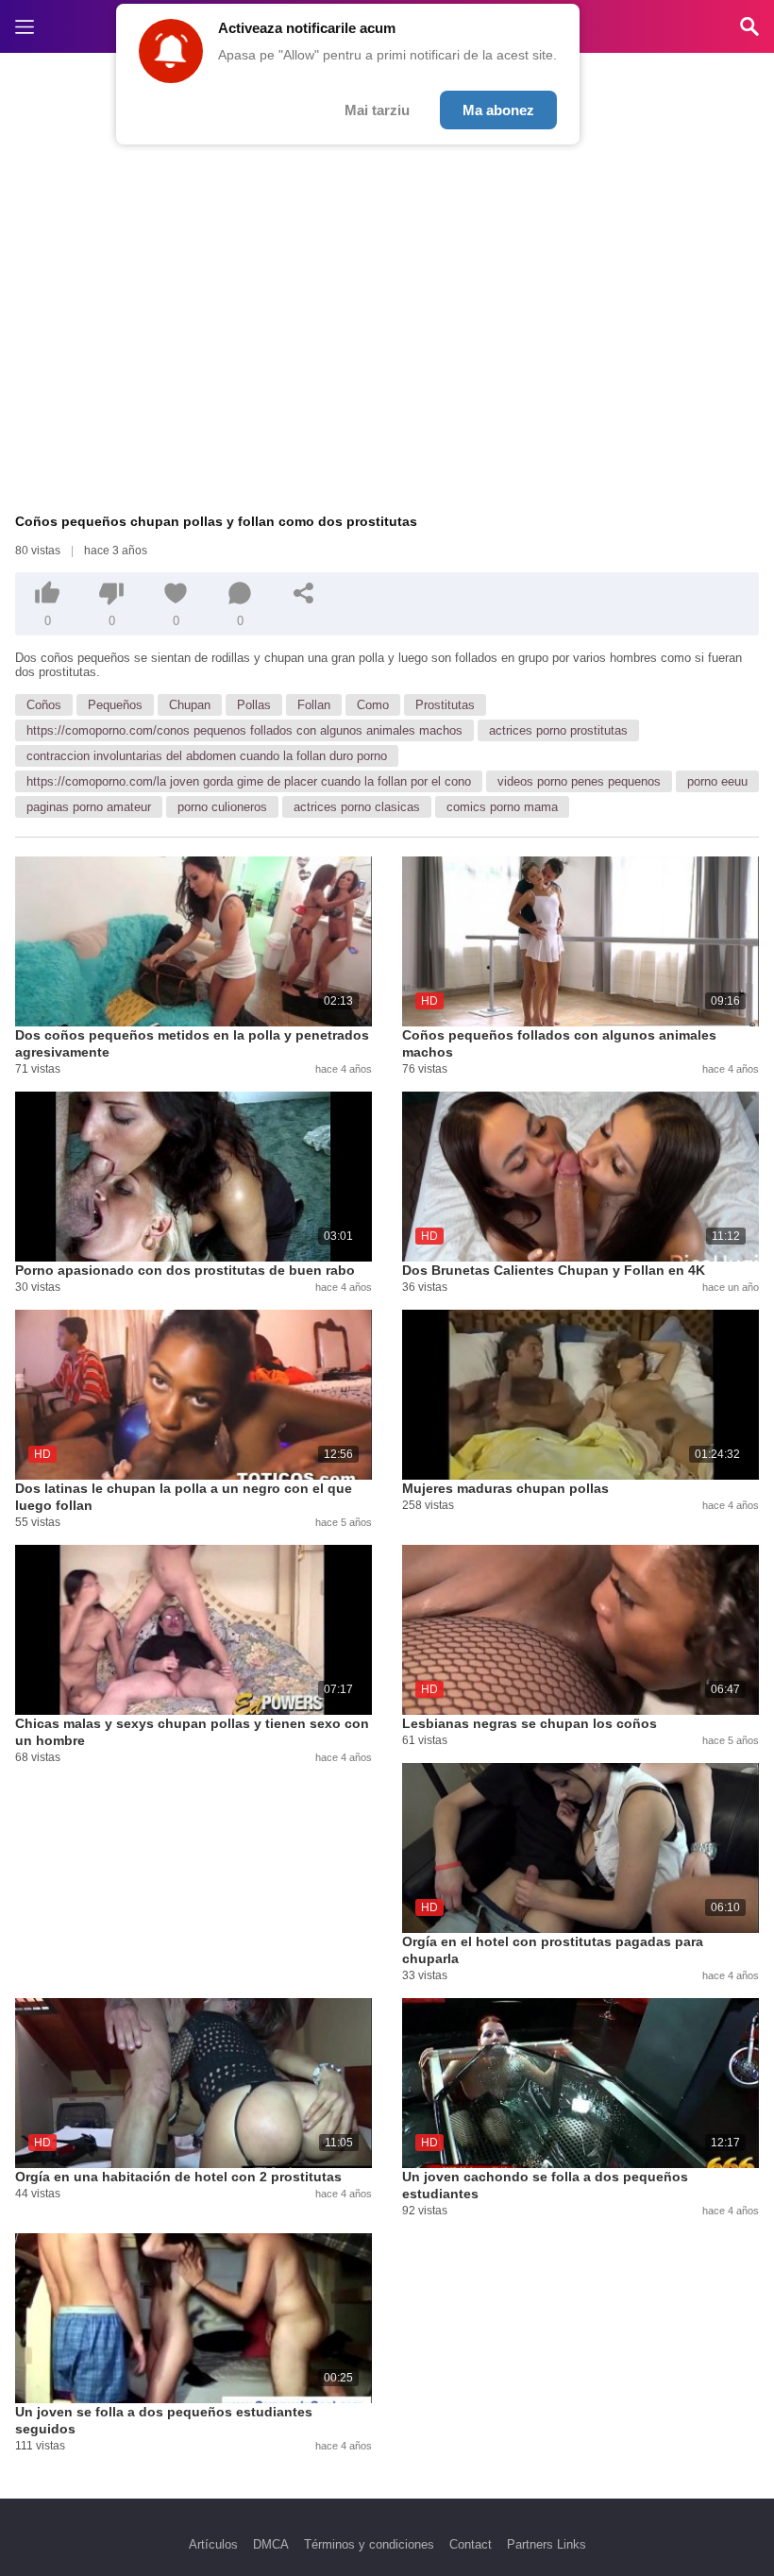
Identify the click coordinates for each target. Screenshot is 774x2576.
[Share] (304, 593)
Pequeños (115, 705)
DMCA (271, 2544)
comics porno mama (502, 807)
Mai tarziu (377, 110)
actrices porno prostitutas (558, 730)
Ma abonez (498, 110)
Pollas (254, 705)
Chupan (190, 705)
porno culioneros (222, 807)
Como (373, 705)
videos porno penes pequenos (579, 781)
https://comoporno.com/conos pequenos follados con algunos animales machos (244, 730)
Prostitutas (445, 705)
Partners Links (547, 2544)
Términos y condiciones (369, 2544)
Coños (44, 705)
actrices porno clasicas (357, 807)
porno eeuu (717, 781)
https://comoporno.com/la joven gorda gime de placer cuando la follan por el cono (249, 781)
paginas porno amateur (89, 807)
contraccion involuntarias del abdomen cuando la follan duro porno (207, 756)
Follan (314, 705)
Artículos (213, 2544)
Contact (471, 2544)
